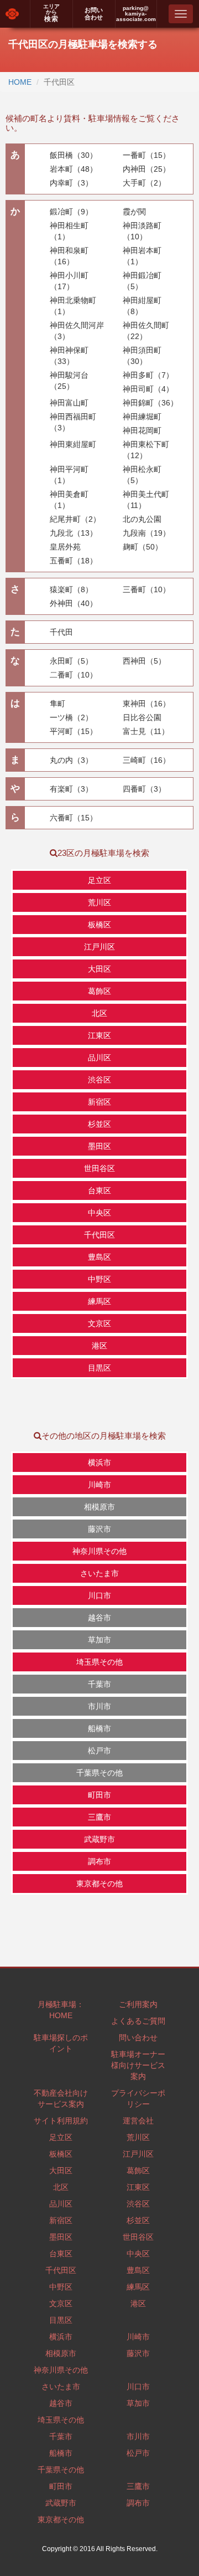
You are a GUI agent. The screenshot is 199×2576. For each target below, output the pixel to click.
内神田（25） (146, 169)
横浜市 (61, 2337)
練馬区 (138, 2287)
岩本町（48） (74, 169)
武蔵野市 (61, 2503)
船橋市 (61, 2453)
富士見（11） (146, 731)
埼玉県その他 (61, 2420)
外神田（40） (74, 603)
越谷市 (61, 2403)
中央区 (138, 2254)
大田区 (61, 2170)
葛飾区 (138, 2170)
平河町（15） (74, 731)
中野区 (61, 2287)
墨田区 (61, 2237)
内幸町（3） (71, 183)
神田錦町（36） (150, 403)
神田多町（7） (148, 375)
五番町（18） (74, 561)
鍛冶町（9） (71, 212)
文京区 (61, 2303)
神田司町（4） (148, 389)
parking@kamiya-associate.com (136, 14)
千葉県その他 (61, 2470)
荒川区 (138, 2137)
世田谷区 (138, 2237)
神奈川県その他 (61, 2370)
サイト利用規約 (61, 2121)
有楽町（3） (71, 789)
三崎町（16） (146, 760)
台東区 (61, 2254)
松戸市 (138, 2453)
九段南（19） (146, 533)
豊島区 (138, 2270)
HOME (20, 82)
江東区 (138, 2187)
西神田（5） (144, 661)
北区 (61, 2187)
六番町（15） (74, 818)
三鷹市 (138, 2486)
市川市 (138, 2436)
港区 (138, 2303)
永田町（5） (71, 661)
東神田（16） (146, 704)
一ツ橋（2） (71, 717)
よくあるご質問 (138, 2021)
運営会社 (138, 2121)
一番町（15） (146, 155)
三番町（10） (146, 589)
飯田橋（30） (74, 155)
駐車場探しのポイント (61, 2043)
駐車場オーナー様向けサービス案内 (138, 2065)
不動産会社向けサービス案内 (61, 2098)
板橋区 (61, 2154)
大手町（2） (144, 183)
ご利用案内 (138, 2004)
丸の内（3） (71, 760)
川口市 (138, 2387)
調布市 (138, 2503)
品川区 (61, 2204)
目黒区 (61, 2320)
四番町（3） (144, 789)
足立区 (61, 2137)
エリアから (51, 13)
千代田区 (61, 2270)
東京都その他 (61, 2519)
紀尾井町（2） (75, 519)
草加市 (138, 2403)
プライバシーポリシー (138, 2098)
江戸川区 (138, 2154)
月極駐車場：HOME (61, 2010)
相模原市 (61, 2353)
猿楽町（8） (71, 589)
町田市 (61, 2486)
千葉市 (61, 2436)
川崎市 (138, 2337)
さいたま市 (61, 2387)
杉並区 (138, 2220)
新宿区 (61, 2220)
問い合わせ (138, 2038)
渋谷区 (138, 2204)
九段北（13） (74, 533)
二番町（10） (74, 675)
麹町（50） (143, 547)
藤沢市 (138, 2353)
